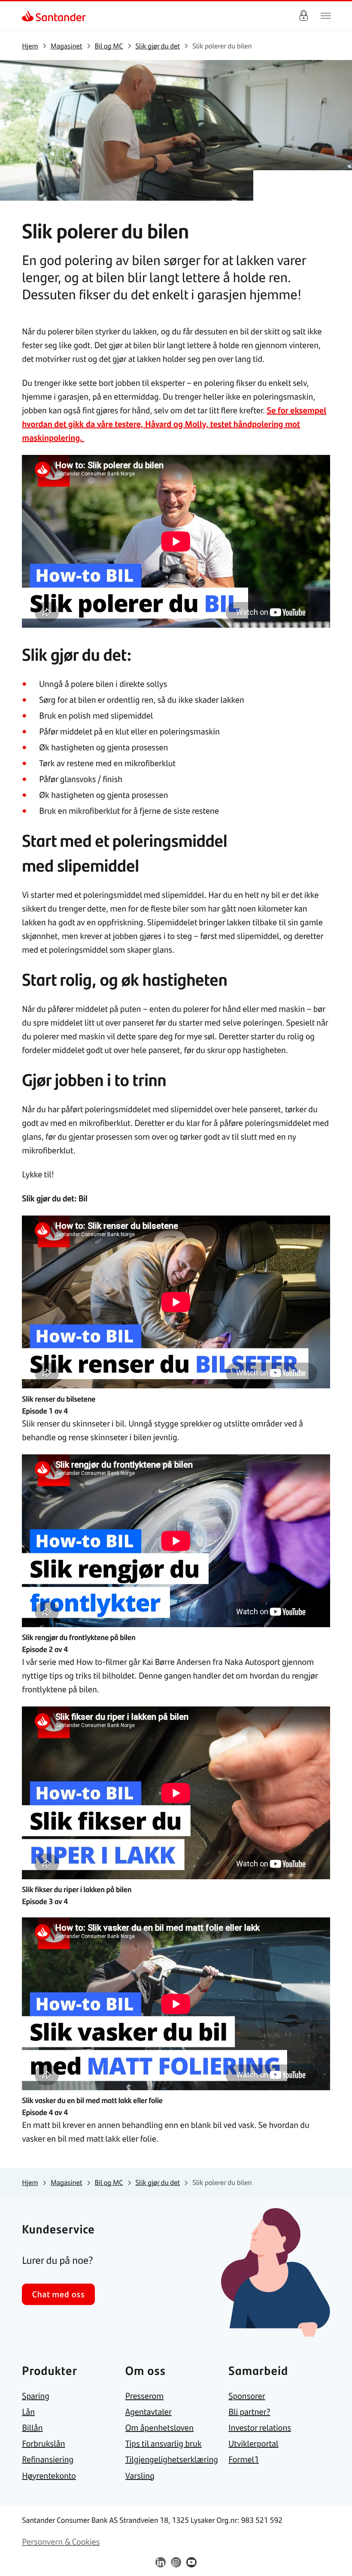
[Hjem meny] (326, 16)
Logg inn (303, 16)
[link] (29, 16)
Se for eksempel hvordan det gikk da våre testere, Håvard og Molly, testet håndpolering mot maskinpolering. (174, 424)
